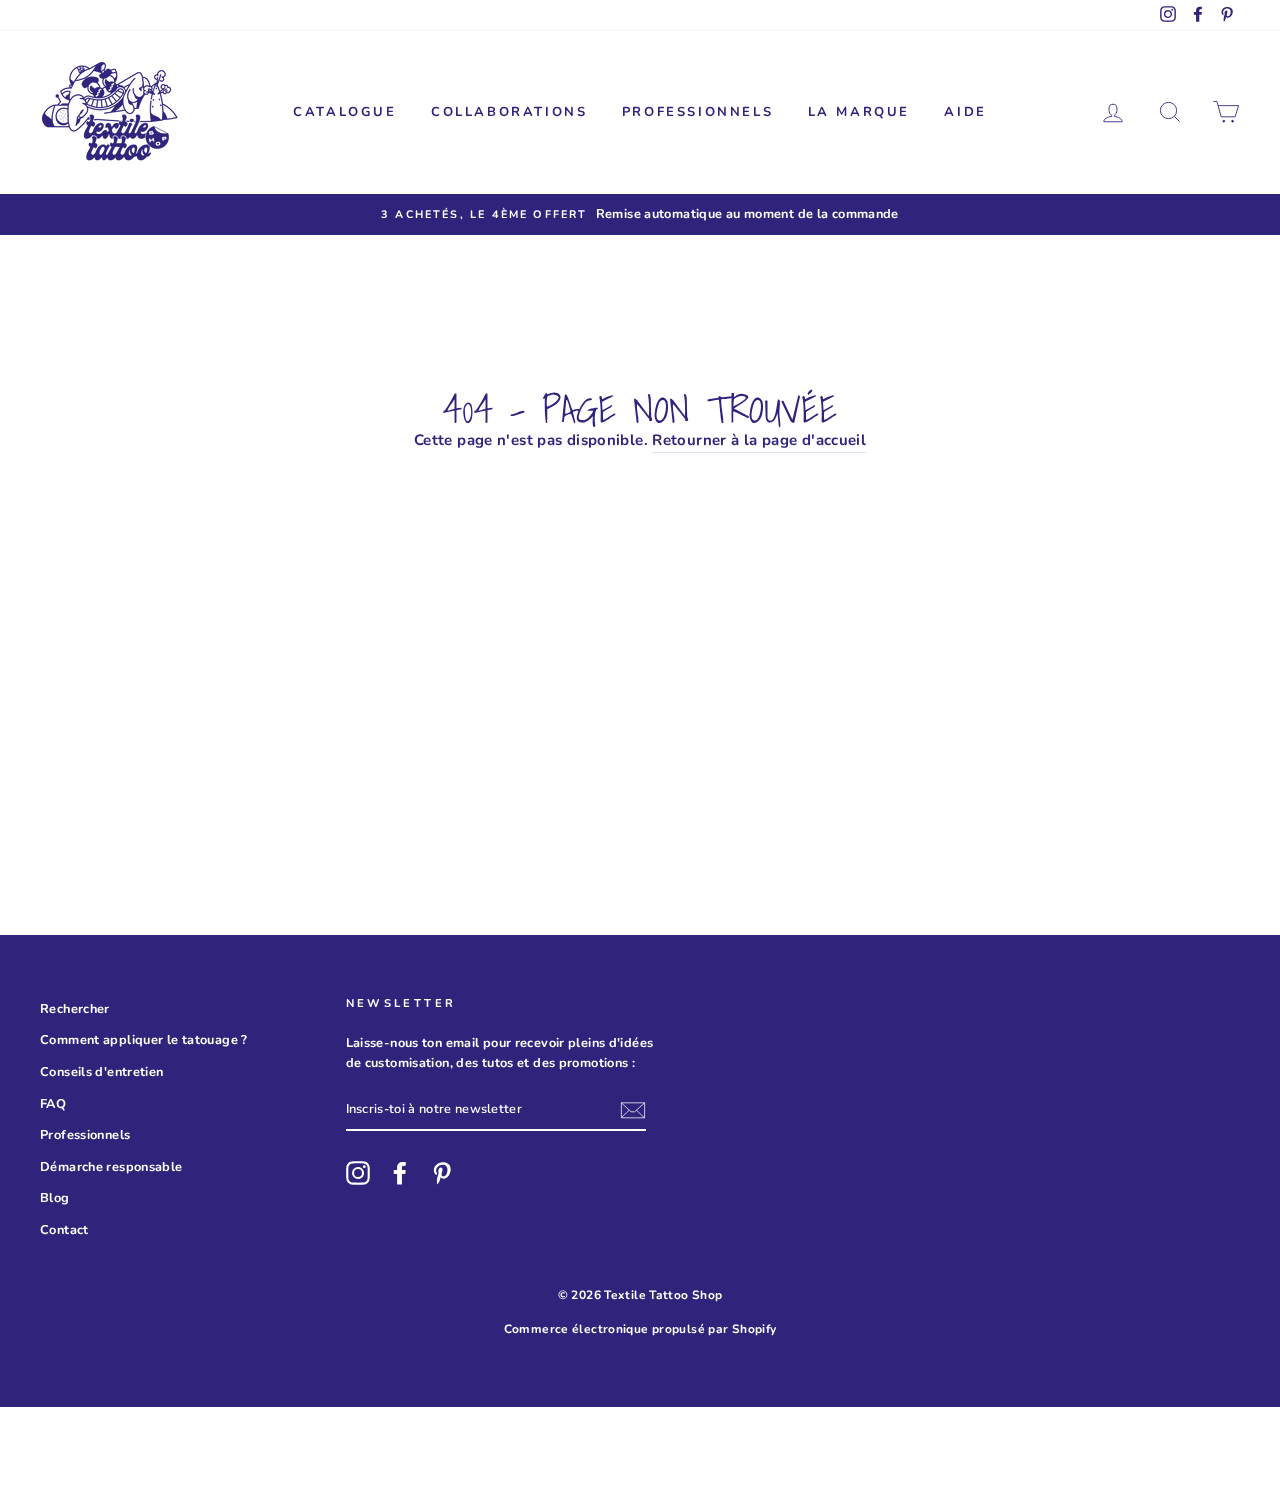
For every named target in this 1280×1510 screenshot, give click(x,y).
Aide (965, 112)
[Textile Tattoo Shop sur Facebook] (400, 1173)
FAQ (53, 1104)
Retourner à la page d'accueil (759, 440)
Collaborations (509, 112)
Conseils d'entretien (102, 1072)
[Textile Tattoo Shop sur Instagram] (358, 1173)
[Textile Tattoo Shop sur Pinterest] (442, 1173)
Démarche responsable (111, 1167)
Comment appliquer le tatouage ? (144, 1040)
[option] (640, 214)
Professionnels (697, 112)
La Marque (859, 112)
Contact (64, 1230)
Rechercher (75, 1009)
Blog (55, 1198)
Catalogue (344, 112)
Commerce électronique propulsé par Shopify (640, 1329)
